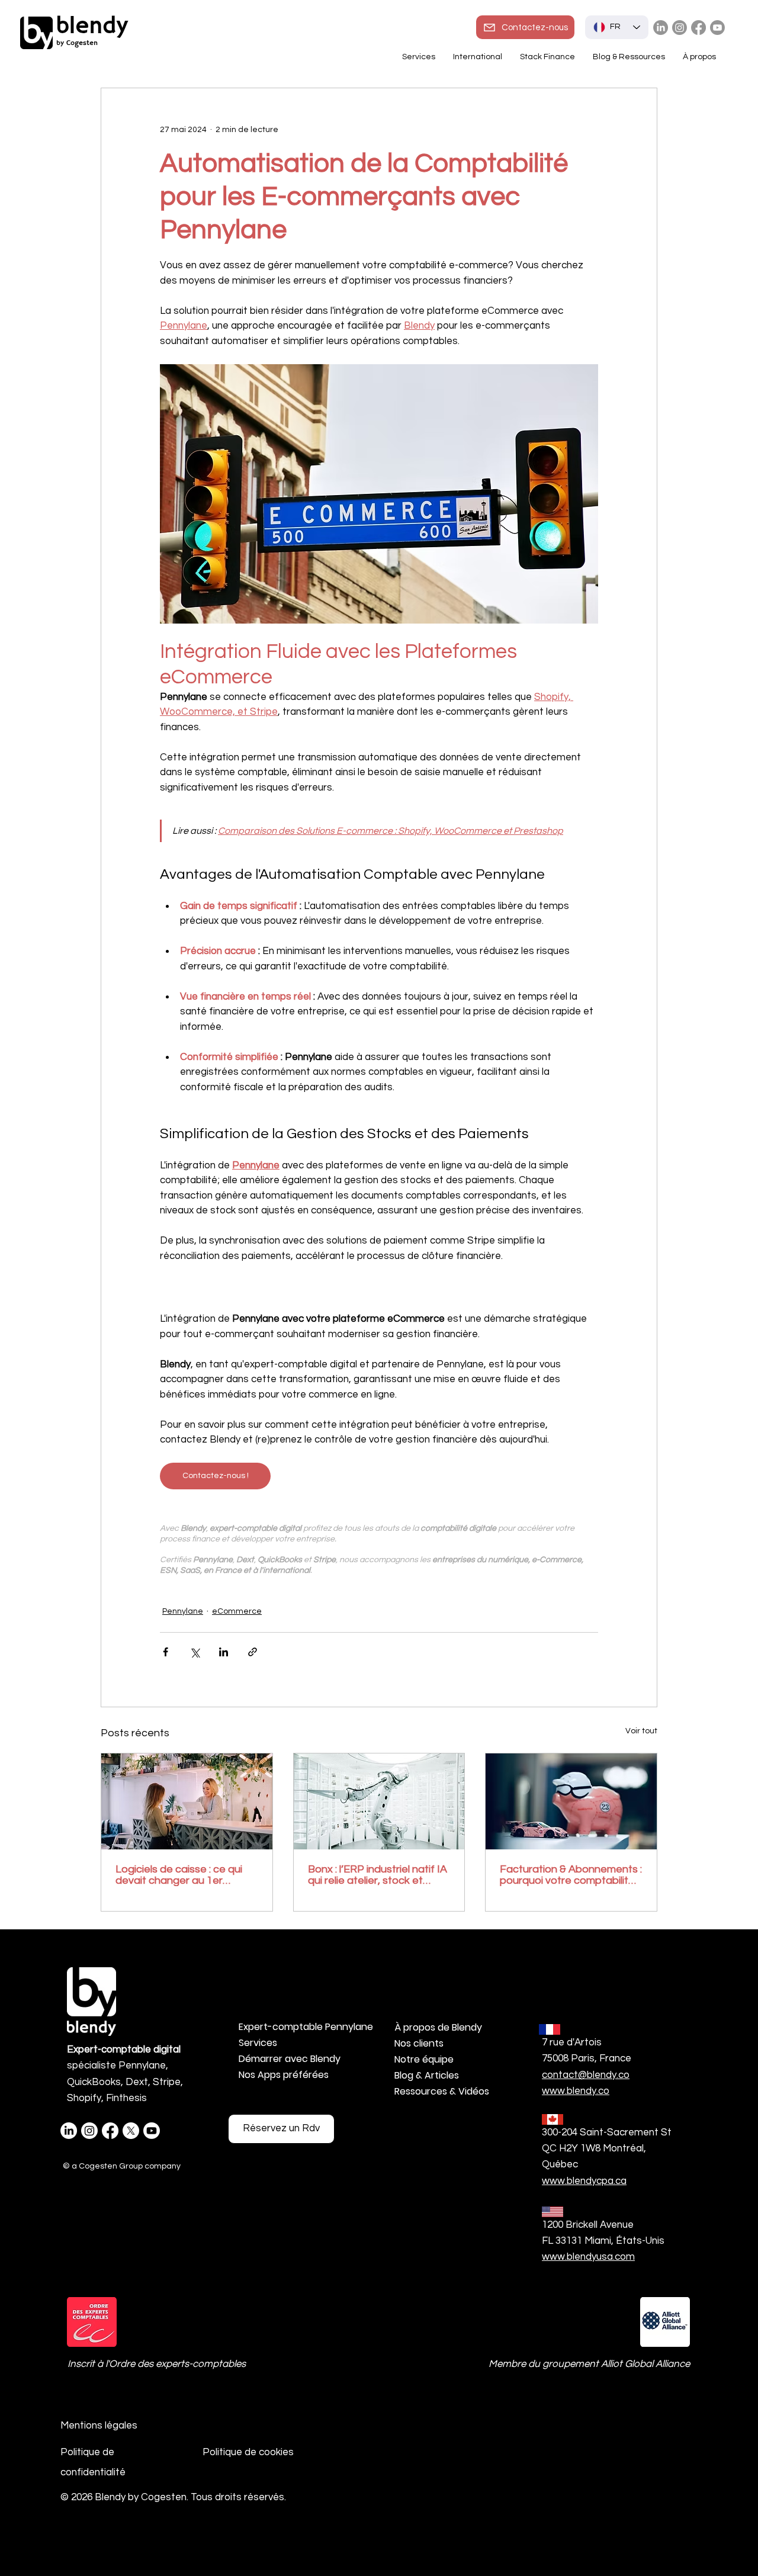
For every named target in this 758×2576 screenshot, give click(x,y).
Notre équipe (424, 2059)
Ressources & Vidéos (442, 2091)
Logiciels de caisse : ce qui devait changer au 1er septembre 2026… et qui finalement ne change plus (180, 1875)
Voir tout (641, 1731)
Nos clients (419, 2043)
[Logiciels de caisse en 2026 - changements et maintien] (187, 1801)
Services (258, 2043)
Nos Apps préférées (284, 2075)
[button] (478, 57)
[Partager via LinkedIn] (224, 1652)
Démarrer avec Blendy (290, 2059)
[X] (131, 2131)
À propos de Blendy (438, 2027)
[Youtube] (717, 28)
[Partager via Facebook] (166, 1652)
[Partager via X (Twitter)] (195, 1652)
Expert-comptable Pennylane (301, 2027)
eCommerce (237, 1611)
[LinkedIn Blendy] (661, 28)
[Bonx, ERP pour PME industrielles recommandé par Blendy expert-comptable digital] (379, 1801)
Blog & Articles (427, 2075)
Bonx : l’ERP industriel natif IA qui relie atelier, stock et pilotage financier (378, 1875)
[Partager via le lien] (253, 1652)
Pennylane (183, 1611)
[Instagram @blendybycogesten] (680, 28)
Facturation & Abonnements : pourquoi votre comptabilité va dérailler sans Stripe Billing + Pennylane (571, 1875)
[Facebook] (698, 28)
